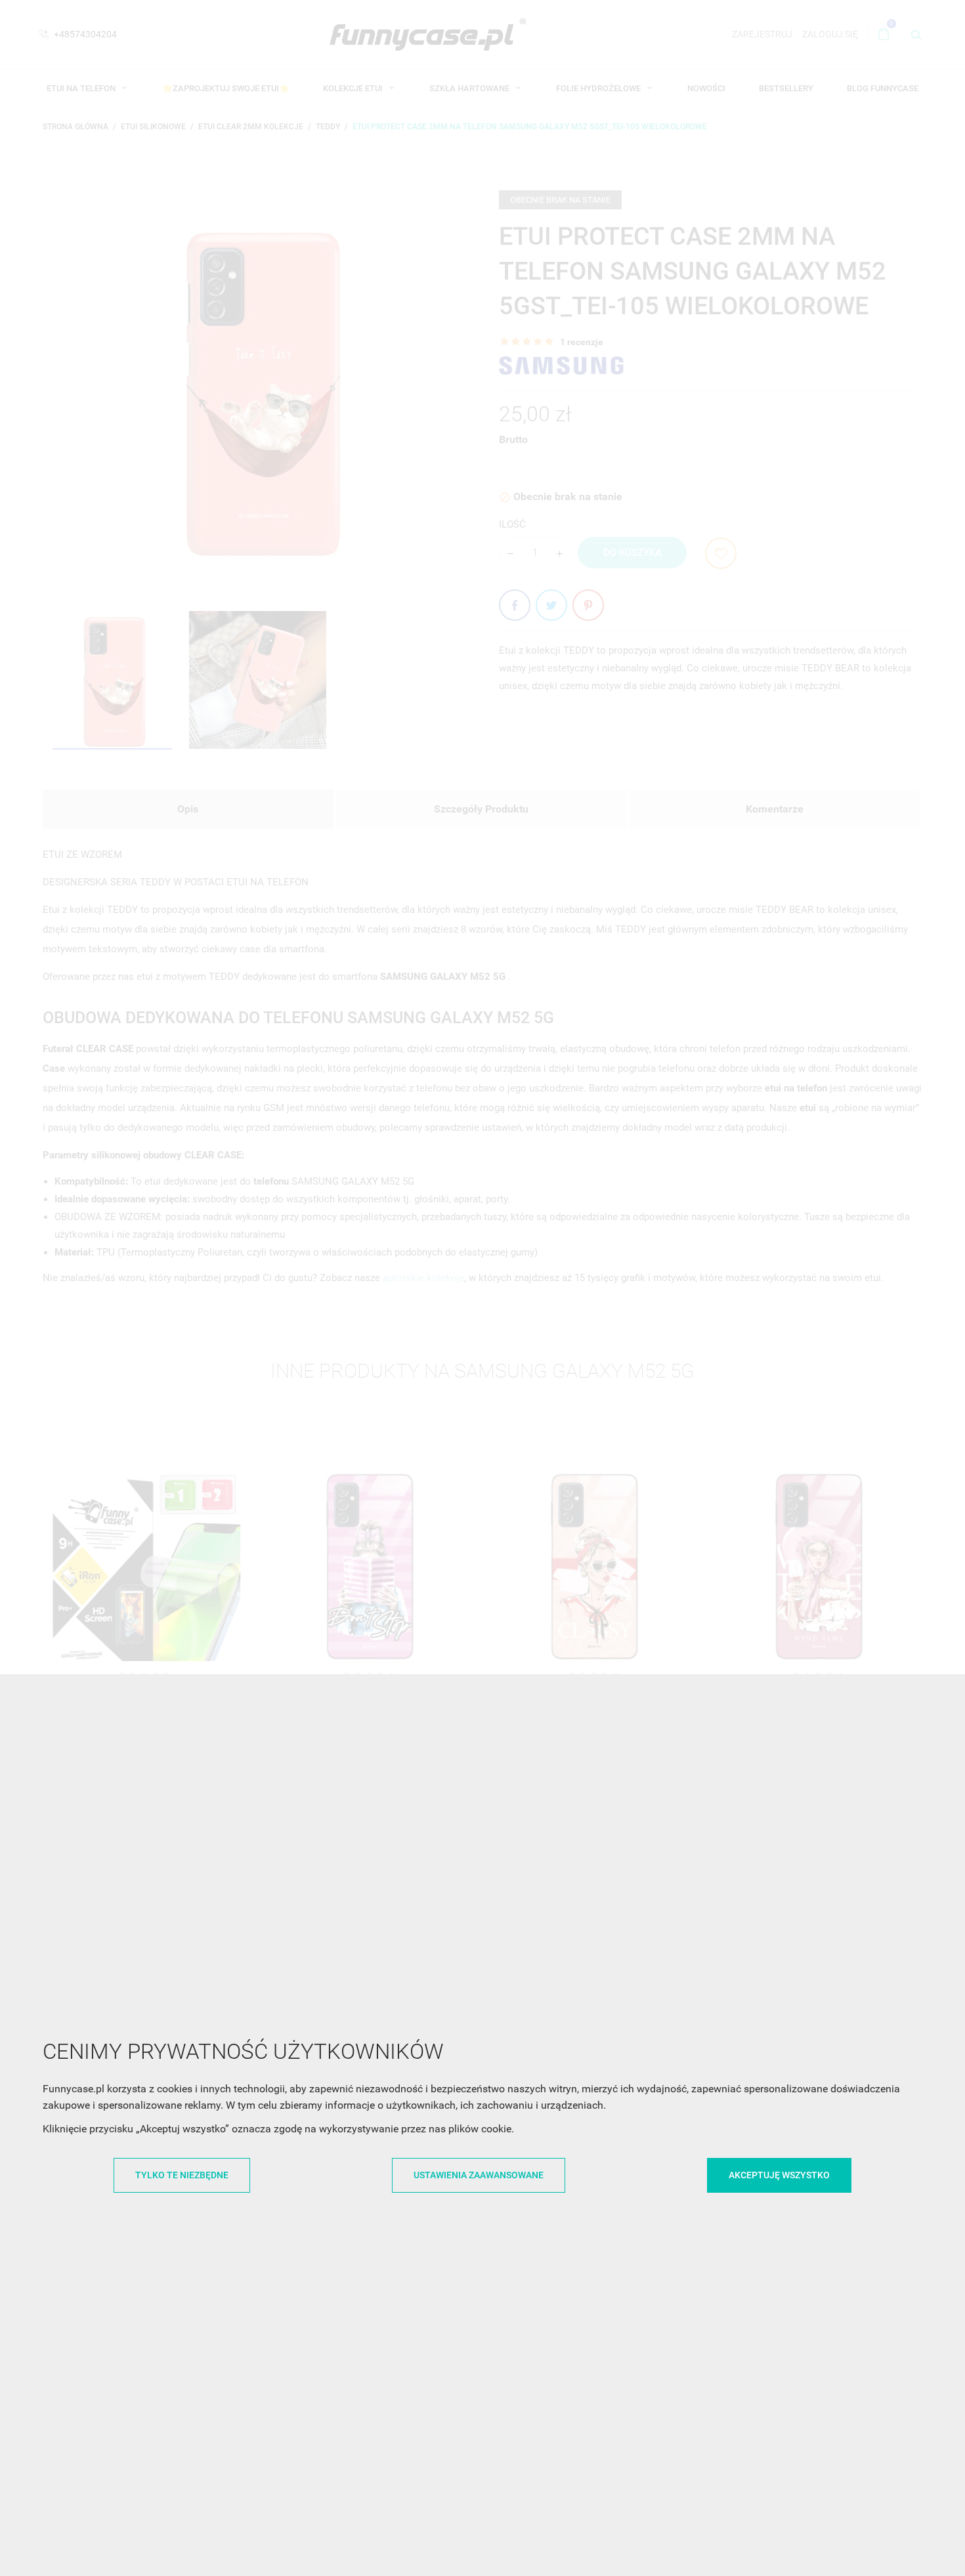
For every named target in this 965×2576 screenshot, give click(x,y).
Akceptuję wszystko (779, 2175)
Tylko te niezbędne (182, 2175)
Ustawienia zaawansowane (479, 2175)
